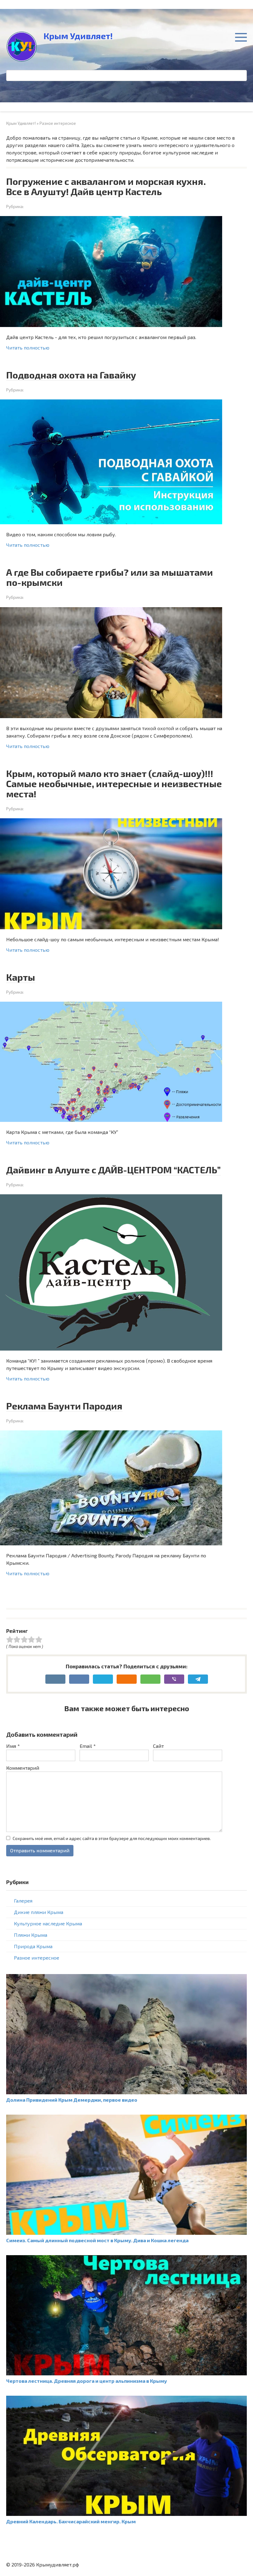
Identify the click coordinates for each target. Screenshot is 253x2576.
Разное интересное (37, 1958)
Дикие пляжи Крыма (39, 1912)
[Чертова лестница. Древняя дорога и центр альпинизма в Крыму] (126, 2373)
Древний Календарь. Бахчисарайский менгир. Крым (71, 2521)
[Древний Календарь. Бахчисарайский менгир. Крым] (126, 2514)
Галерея (23, 1901)
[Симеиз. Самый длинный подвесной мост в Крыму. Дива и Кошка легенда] (126, 2233)
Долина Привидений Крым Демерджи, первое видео (72, 2100)
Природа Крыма (33, 1946)
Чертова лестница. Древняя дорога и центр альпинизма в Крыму (87, 2381)
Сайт (158, 1746)
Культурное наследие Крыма (48, 1923)
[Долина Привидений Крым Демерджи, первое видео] (126, 2092)
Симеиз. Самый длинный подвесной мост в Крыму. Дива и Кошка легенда (97, 2240)
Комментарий (23, 1768)
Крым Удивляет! (78, 36)
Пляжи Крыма (31, 1935)
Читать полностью (28, 348)
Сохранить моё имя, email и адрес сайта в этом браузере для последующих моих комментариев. (112, 1838)
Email (88, 1746)
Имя (13, 1746)
